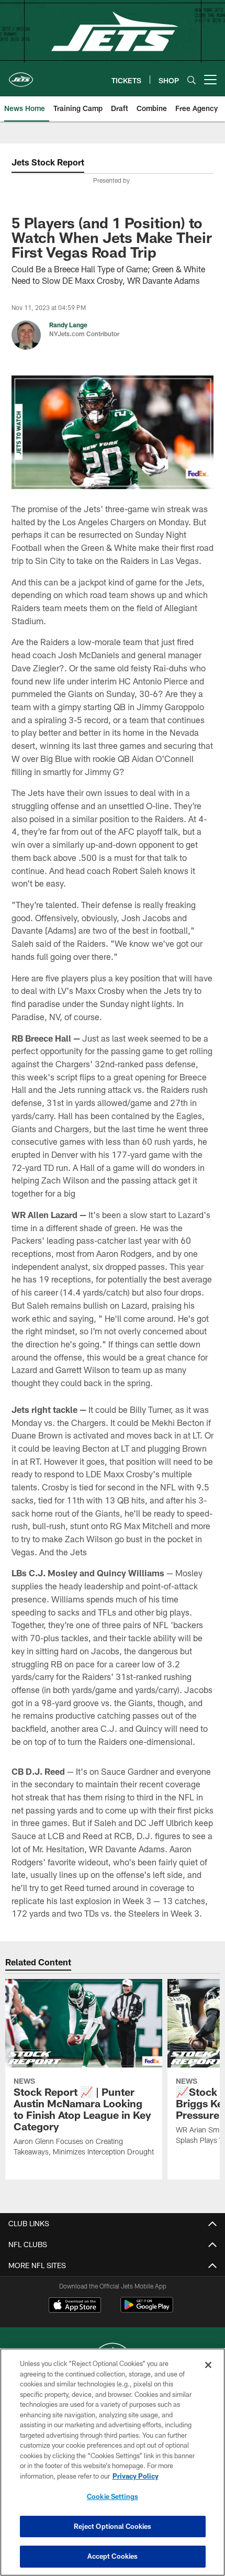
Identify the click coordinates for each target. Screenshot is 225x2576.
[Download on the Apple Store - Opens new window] (75, 2306)
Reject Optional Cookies (113, 2526)
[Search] (192, 80)
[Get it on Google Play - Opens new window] (147, 2310)
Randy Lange (68, 325)
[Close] (208, 2365)
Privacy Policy (136, 2476)
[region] (113, 2462)
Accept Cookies (113, 2556)
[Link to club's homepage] (21, 75)
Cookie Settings (113, 2496)
